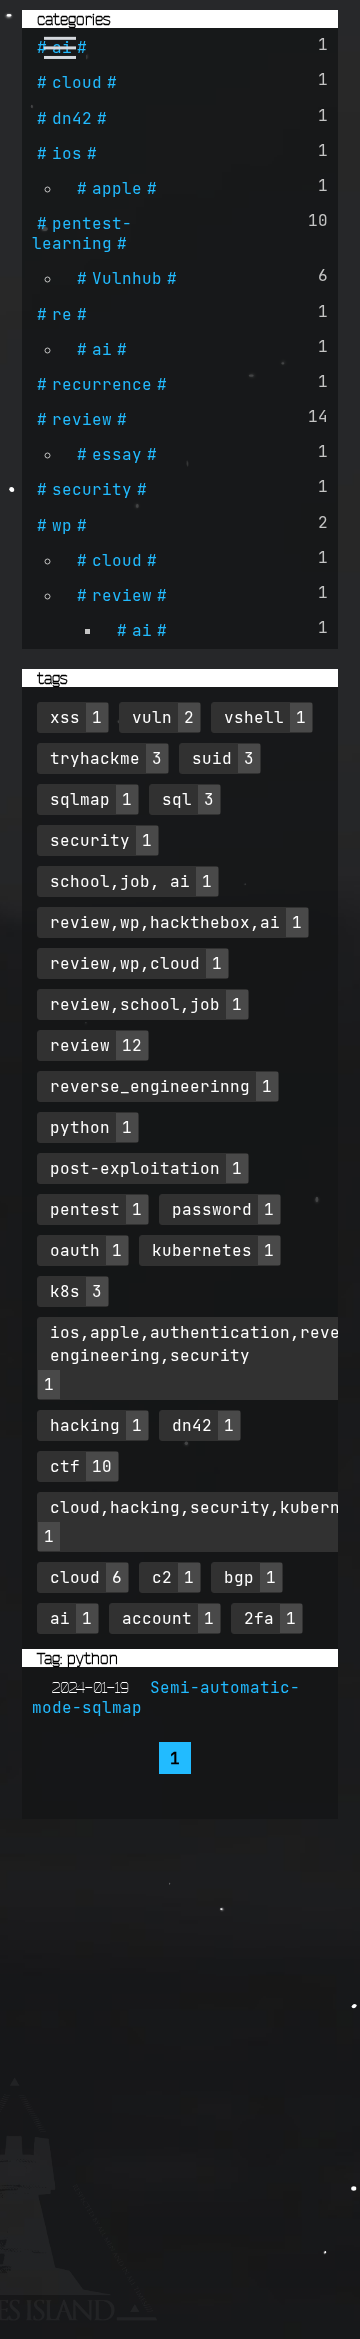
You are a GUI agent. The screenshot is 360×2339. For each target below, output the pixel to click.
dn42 (72, 118)
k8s (65, 1291)
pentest (85, 1209)
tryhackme (95, 758)
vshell (254, 717)
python (80, 1127)
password (212, 1209)
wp (62, 525)
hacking (85, 1425)
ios (67, 153)
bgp (239, 1577)
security (92, 489)
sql (177, 799)
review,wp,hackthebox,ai (165, 922)
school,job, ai (120, 881)
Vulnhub (127, 278)
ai (62, 47)
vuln (152, 717)
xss (65, 717)
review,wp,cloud (125, 963)
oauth (75, 1250)
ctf (65, 1466)
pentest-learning (82, 233)
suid (212, 758)
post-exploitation (135, 1168)
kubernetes (202, 1250)
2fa (259, 1618)
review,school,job (135, 1004)
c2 (162, 1577)
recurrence (102, 384)
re (62, 314)
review (82, 419)
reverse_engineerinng (150, 1086)
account (157, 1618)
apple (117, 188)
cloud (77, 82)
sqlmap (80, 799)
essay (117, 454)
